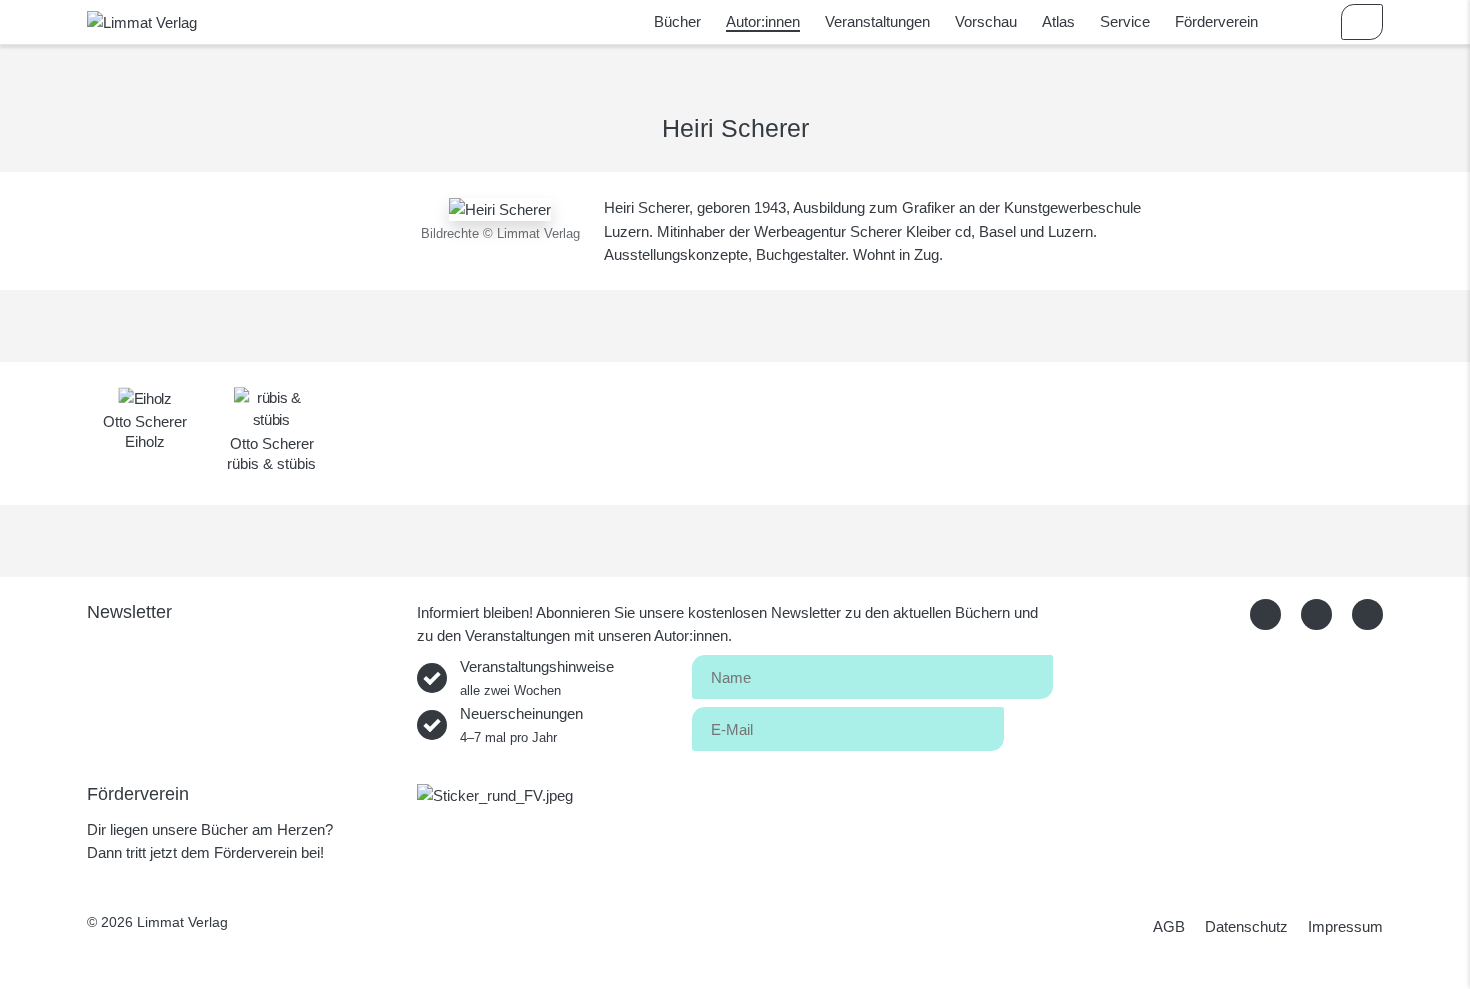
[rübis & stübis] (271, 407)
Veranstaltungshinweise (537, 678)
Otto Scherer (145, 421)
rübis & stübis (271, 463)
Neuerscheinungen (521, 725)
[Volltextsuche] (1304, 22)
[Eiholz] (145, 397)
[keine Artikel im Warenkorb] (1362, 22)
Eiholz (145, 441)
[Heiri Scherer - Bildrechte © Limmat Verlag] (500, 207)
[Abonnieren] (1028, 725)
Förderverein (1216, 21)
